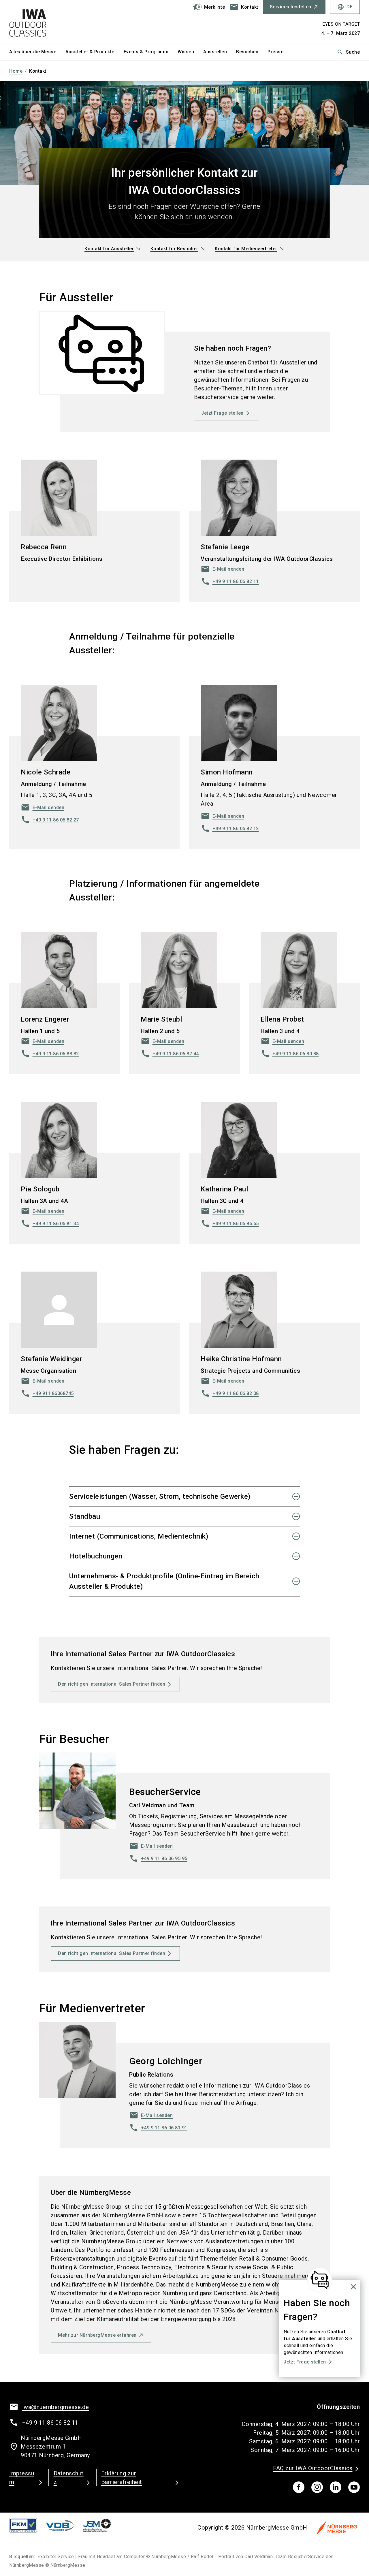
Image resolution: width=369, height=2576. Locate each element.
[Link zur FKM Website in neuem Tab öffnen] (28, 2525)
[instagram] (317, 2487)
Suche (348, 52)
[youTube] (354, 2487)
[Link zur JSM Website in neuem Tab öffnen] (101, 2525)
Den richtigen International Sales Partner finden (112, 1684)
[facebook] (299, 2487)
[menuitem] (37, 52)
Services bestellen (291, 7)
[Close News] (320, 2280)
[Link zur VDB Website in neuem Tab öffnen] (65, 2525)
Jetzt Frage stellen (222, 413)
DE (345, 7)
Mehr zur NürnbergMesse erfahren (97, 2335)
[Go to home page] (50, 22)
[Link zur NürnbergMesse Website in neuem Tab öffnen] (337, 2528)
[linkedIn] (336, 2487)
